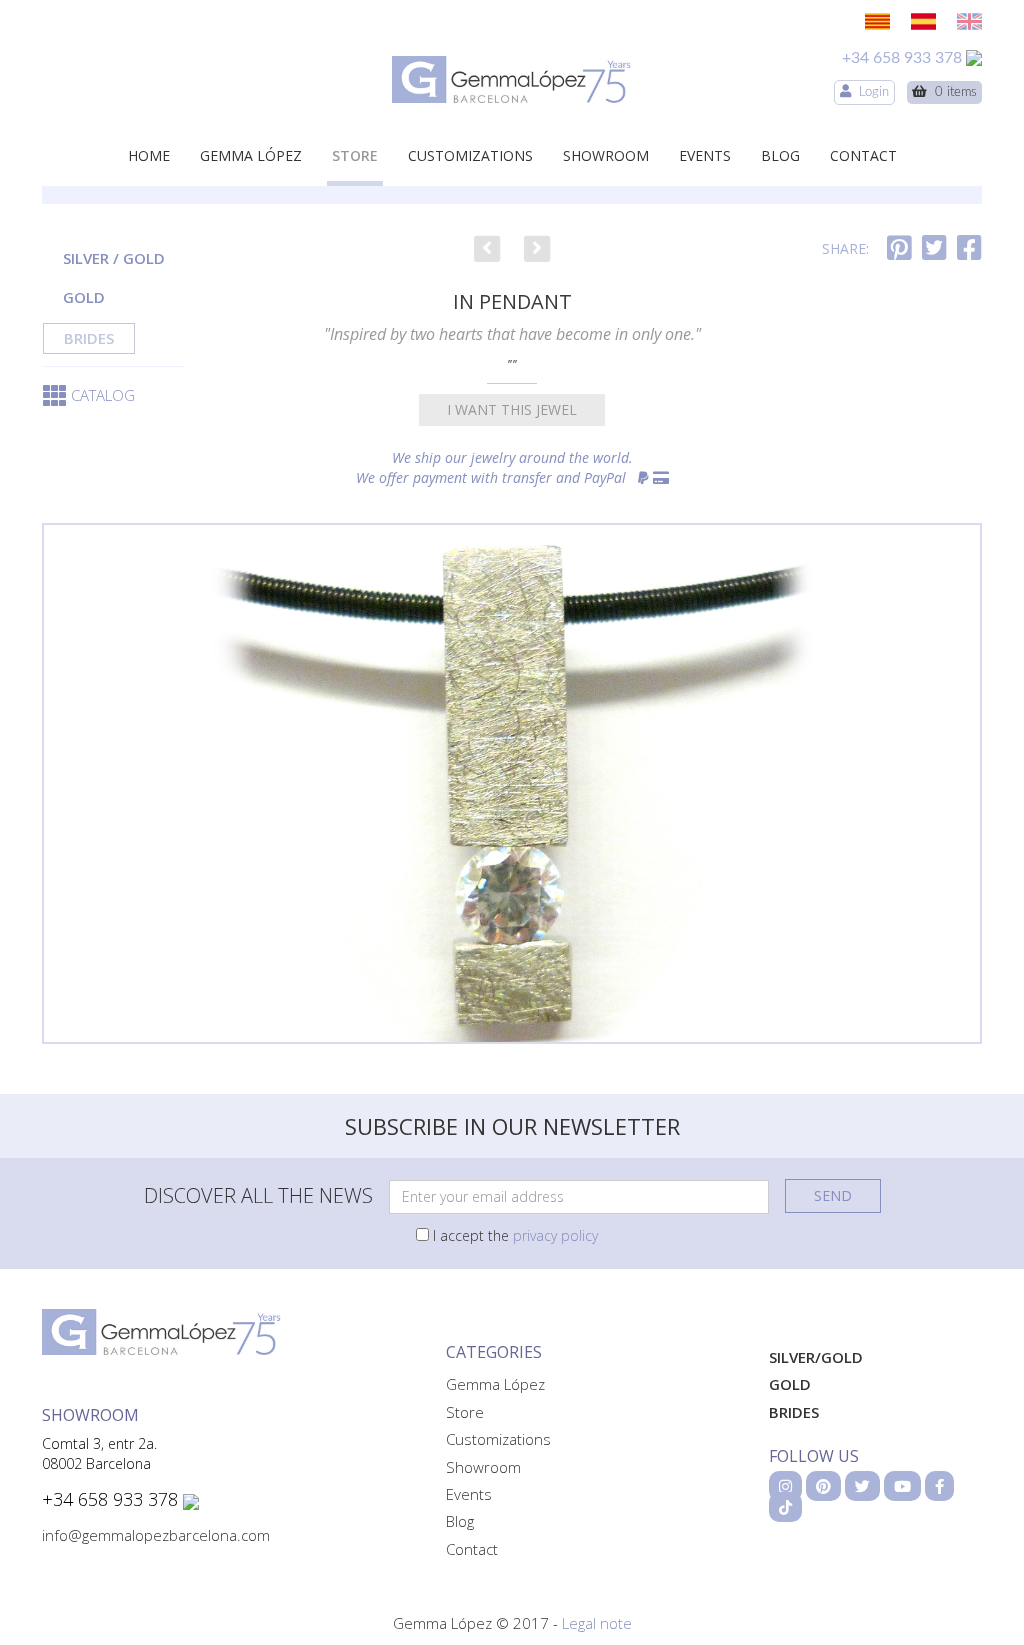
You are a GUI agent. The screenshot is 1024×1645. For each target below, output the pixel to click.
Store (355, 155)
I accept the (513, 1235)
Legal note (597, 1623)
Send (833, 1195)
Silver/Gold (816, 1357)
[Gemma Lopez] (512, 79)
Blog (780, 155)
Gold (84, 297)
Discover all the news (258, 1195)
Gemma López (251, 155)
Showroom (606, 155)
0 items (952, 92)
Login (870, 92)
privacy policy (555, 1235)
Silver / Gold (114, 258)
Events (705, 155)
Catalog (103, 395)
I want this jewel (512, 409)
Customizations (470, 155)
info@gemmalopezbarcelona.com (156, 1535)
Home (149, 155)
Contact (863, 155)
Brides (89, 338)
